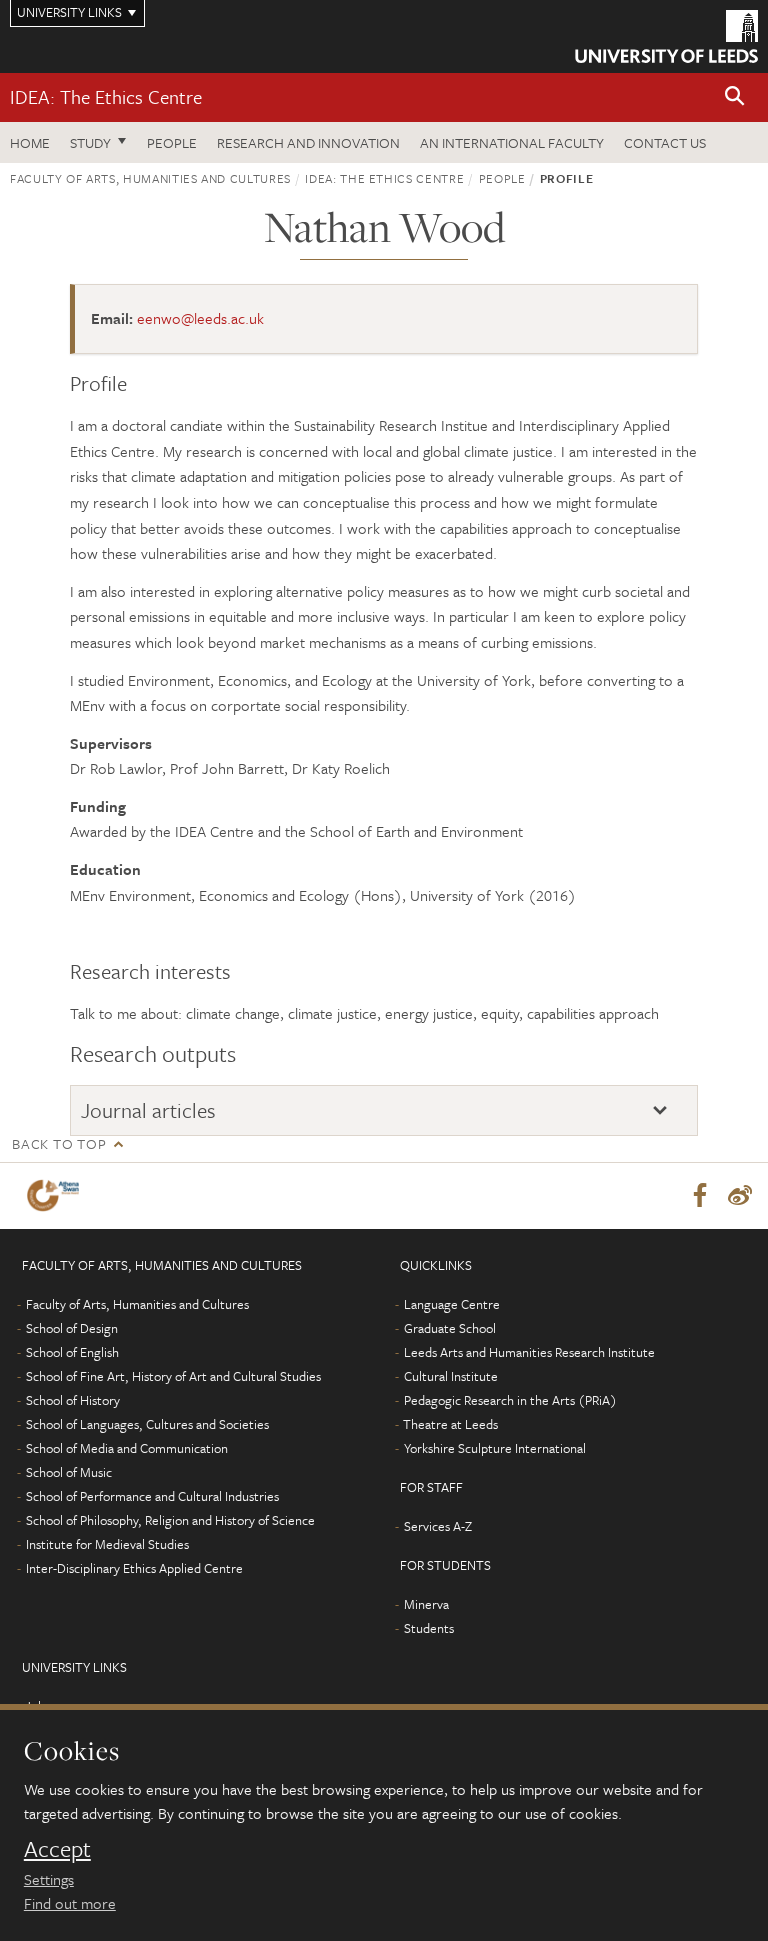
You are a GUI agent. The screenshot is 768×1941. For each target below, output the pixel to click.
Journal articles (148, 1110)
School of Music (69, 1472)
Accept (57, 1849)
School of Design (72, 1328)
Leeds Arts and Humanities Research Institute (529, 1352)
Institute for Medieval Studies (107, 1544)
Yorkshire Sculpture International (495, 1448)
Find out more (70, 1903)
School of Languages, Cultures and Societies (147, 1424)
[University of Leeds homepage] (666, 36)
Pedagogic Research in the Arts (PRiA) (510, 1400)
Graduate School (450, 1328)
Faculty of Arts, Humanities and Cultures (150, 178)
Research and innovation (308, 142)
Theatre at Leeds (450, 1424)
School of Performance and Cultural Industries (152, 1496)
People (172, 142)
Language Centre (452, 1304)
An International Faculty (512, 142)
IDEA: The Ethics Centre (106, 96)
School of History (73, 1400)
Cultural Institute (451, 1376)
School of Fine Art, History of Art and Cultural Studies (173, 1376)
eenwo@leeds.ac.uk (200, 318)
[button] (735, 97)
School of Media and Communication (127, 1448)
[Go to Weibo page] (740, 1196)
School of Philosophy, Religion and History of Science (170, 1520)
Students (429, 1628)
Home (30, 142)
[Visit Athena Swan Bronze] (57, 1195)
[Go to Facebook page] (700, 1196)
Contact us (665, 142)
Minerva (426, 1604)
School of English (72, 1352)
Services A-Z (438, 1526)
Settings (49, 1879)
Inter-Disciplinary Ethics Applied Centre (134, 1568)
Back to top (59, 1143)
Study (90, 142)
